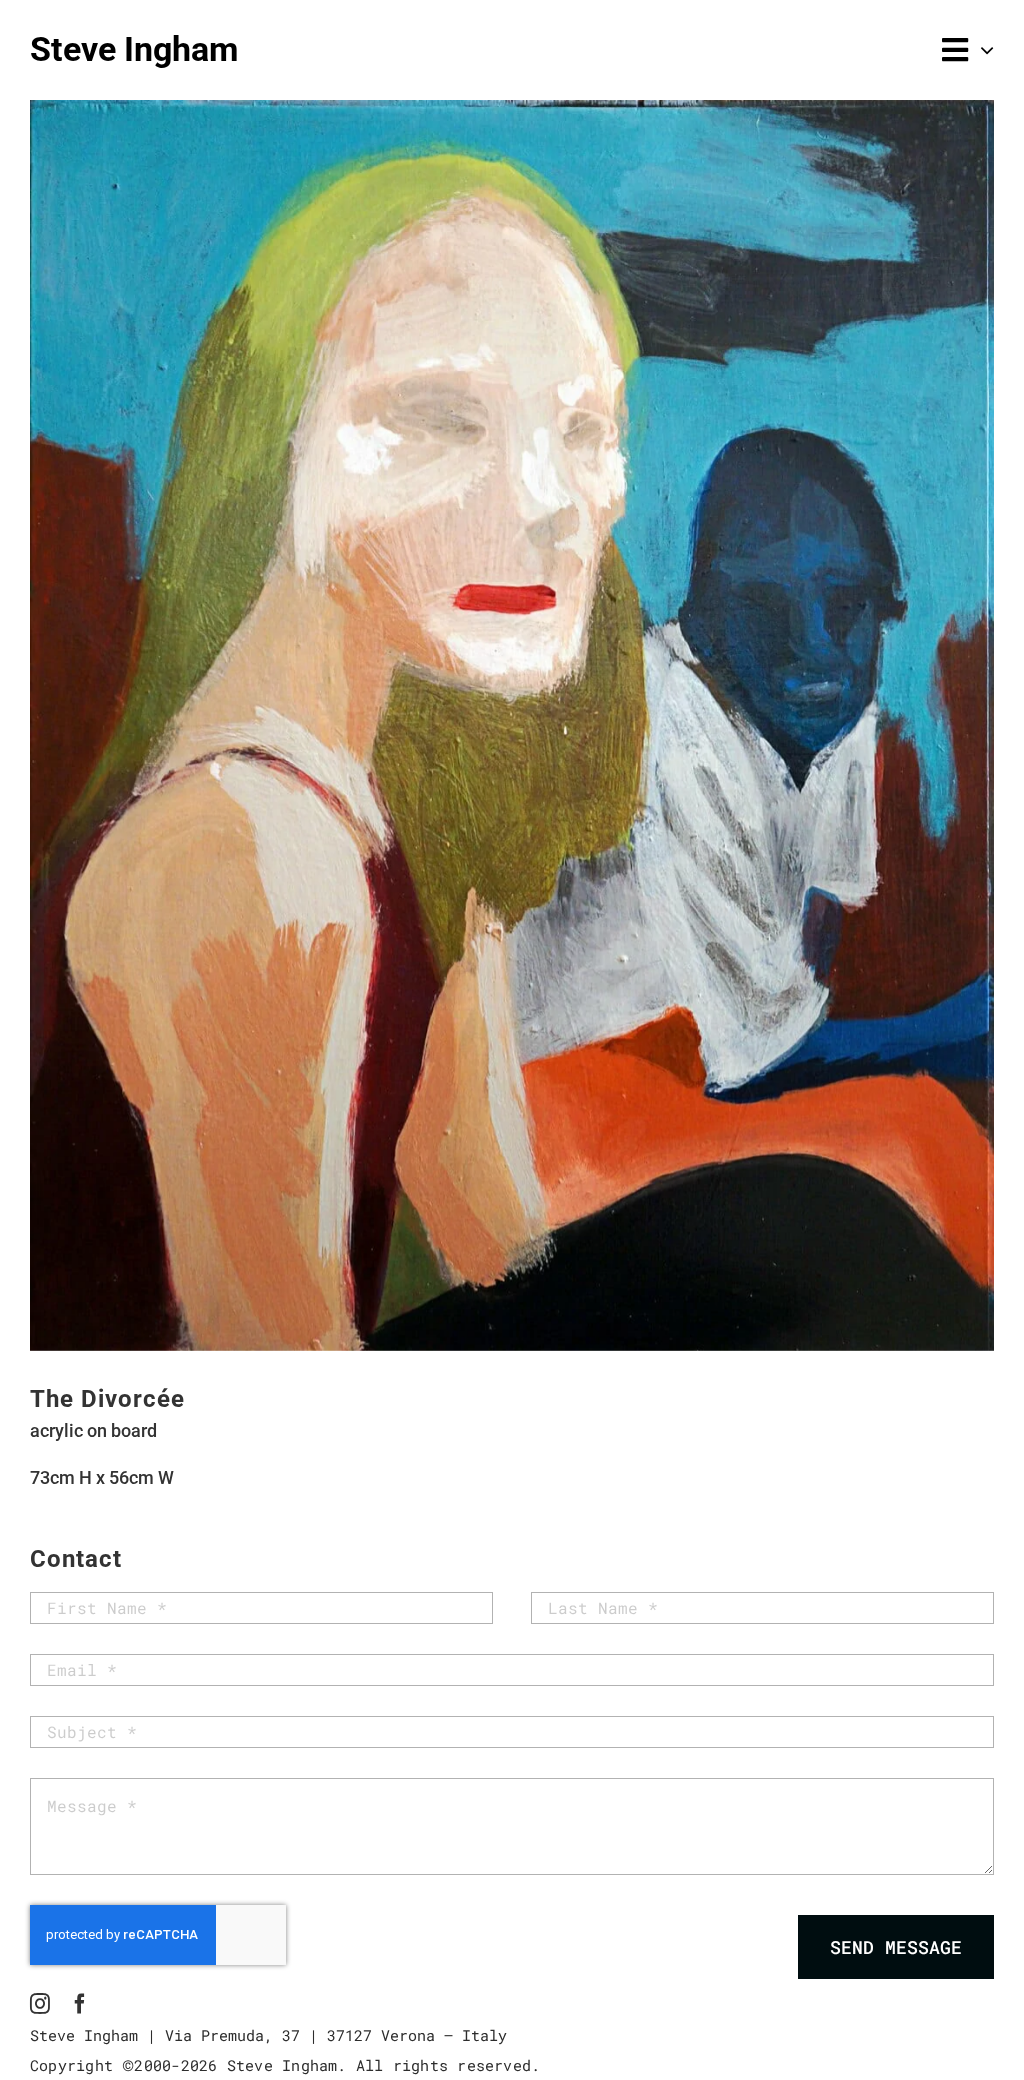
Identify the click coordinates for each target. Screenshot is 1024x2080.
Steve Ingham (134, 49)
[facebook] (80, 2004)
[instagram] (40, 2004)
